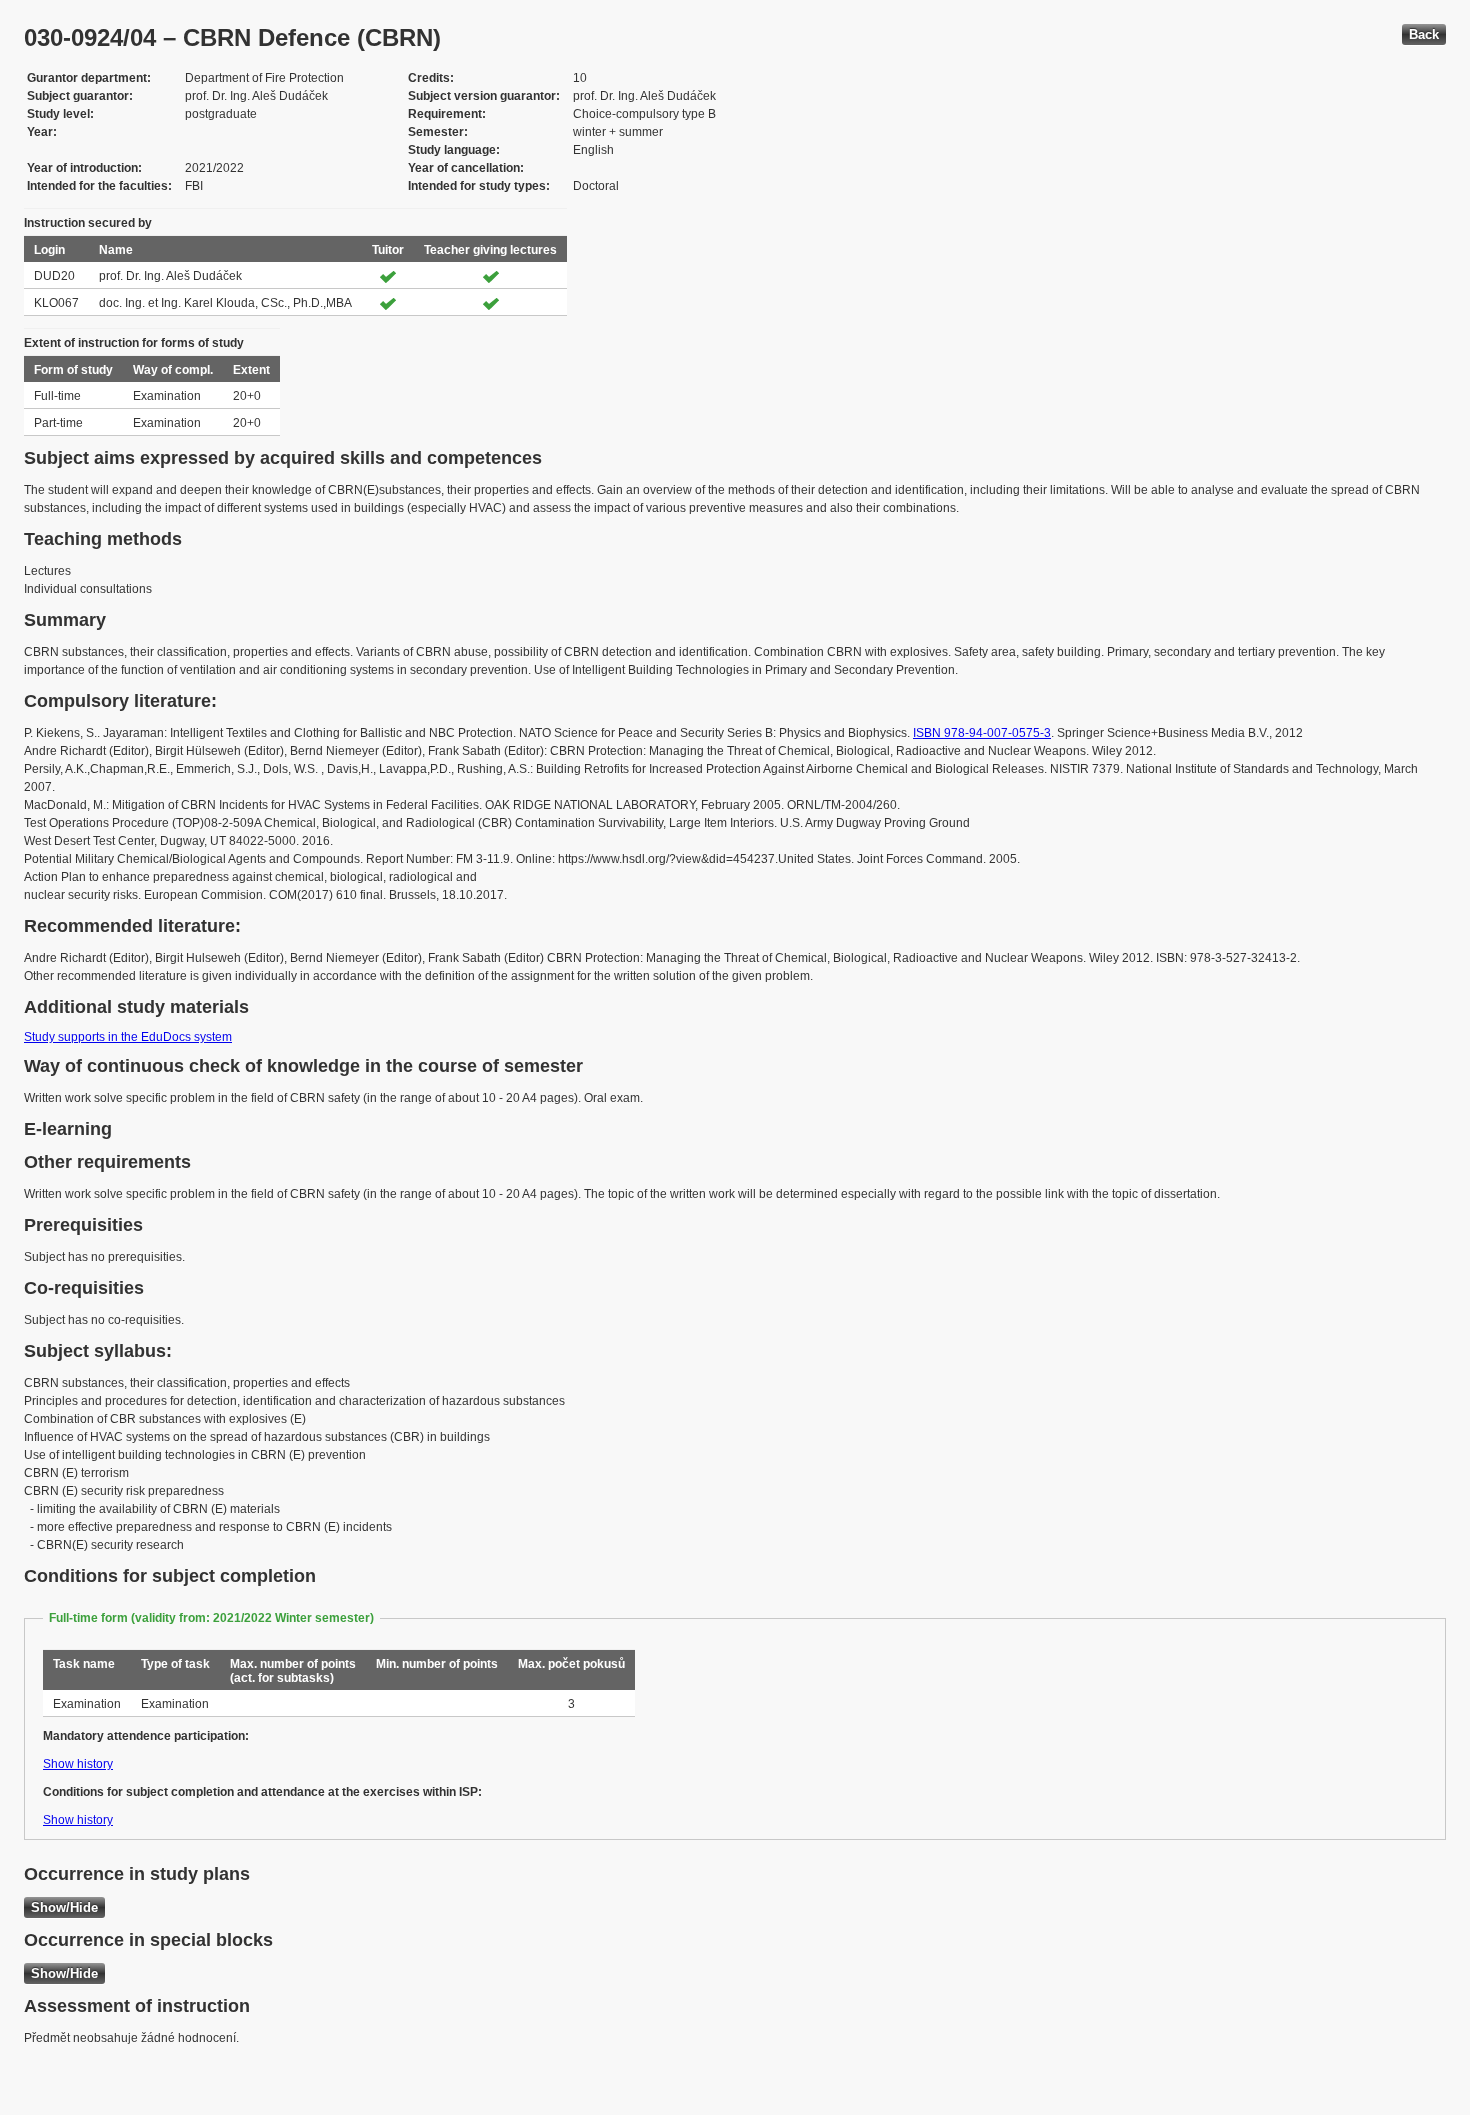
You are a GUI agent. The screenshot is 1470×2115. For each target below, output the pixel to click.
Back (1424, 34)
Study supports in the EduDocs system (128, 1037)
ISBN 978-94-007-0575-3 (982, 733)
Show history (78, 1764)
